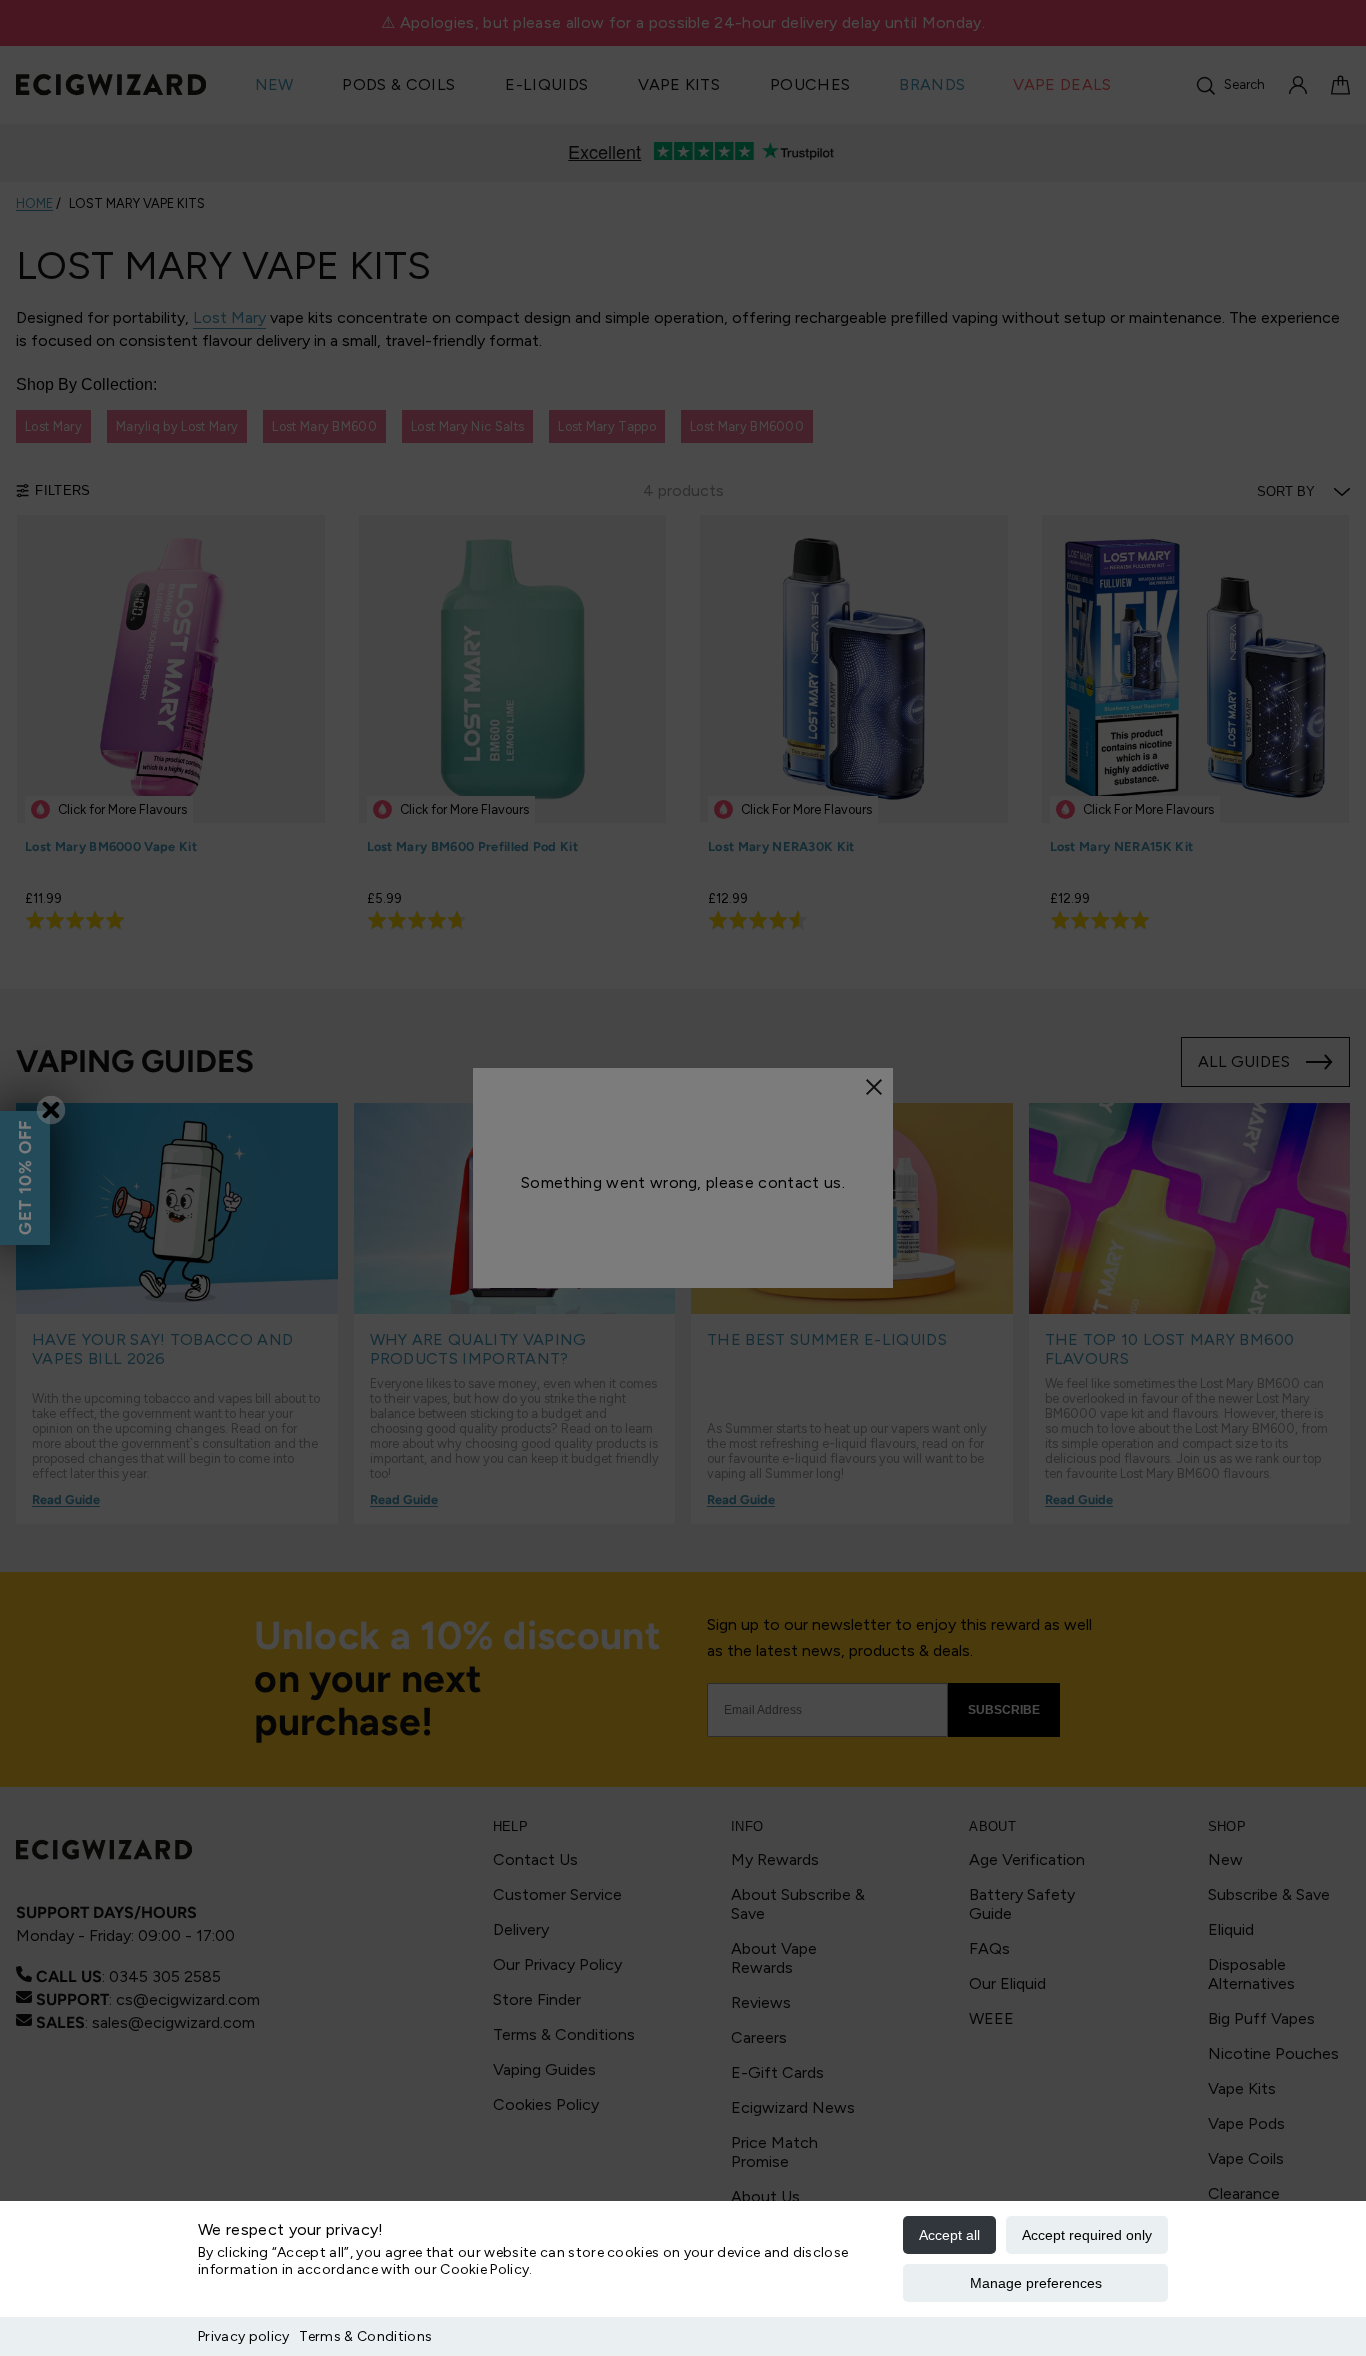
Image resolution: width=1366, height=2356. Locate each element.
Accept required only (1087, 2235)
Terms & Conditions (365, 2336)
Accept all (949, 2235)
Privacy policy (243, 2336)
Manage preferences (1036, 2283)
